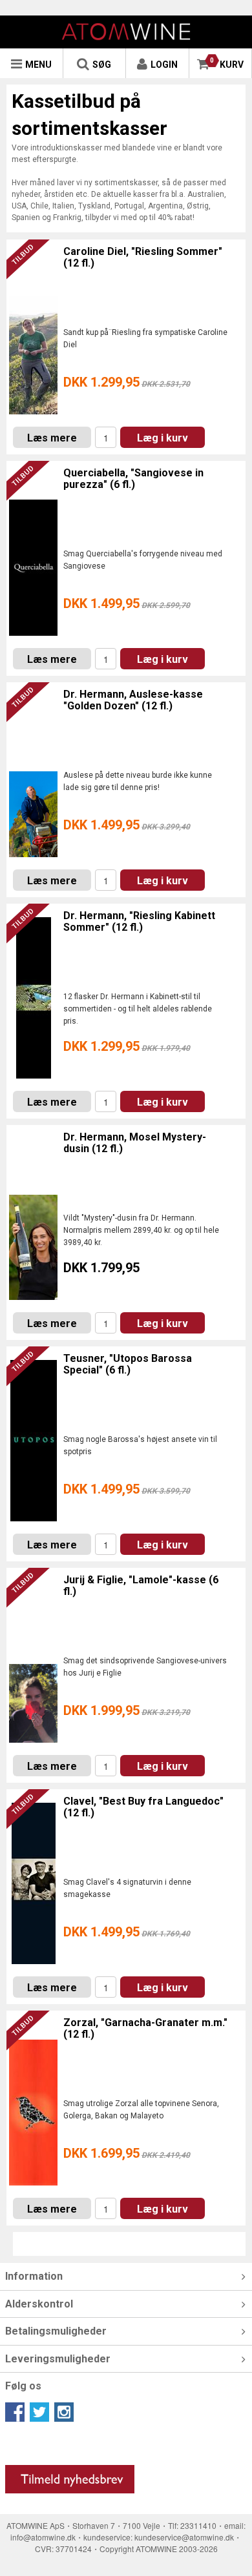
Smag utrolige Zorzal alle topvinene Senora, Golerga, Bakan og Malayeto (141, 2110)
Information (34, 2276)
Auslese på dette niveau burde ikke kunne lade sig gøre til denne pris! (138, 781)
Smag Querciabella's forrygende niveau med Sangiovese (143, 560)
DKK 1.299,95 (127, 382)
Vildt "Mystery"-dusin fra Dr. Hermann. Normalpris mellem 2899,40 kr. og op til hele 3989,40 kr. (141, 1230)
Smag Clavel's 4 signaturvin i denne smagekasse (127, 1888)
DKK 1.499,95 (127, 603)
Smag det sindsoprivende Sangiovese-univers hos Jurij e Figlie (145, 1667)
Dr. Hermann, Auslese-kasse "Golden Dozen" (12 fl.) (133, 700)
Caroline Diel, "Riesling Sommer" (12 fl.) (143, 257)
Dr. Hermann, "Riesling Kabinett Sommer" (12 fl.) (139, 921)
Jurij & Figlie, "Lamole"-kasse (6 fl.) (141, 1586)
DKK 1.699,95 (127, 2153)
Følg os (23, 2386)
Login (164, 65)
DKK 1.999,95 (127, 1710)
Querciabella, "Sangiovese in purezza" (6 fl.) (133, 479)
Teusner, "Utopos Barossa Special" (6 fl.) (128, 1364)
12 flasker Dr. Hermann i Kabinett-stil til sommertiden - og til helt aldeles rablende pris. (138, 1009)
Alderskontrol (39, 2304)
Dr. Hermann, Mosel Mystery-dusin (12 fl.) (135, 1143)
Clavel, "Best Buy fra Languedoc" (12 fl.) (143, 1807)
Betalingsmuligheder (56, 2331)
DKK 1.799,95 (101, 1268)
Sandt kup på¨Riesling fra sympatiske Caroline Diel (145, 339)
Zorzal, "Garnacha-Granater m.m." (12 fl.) (145, 2028)
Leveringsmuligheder (58, 2359)
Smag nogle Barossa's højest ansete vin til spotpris (140, 1445)
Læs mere (52, 438)
